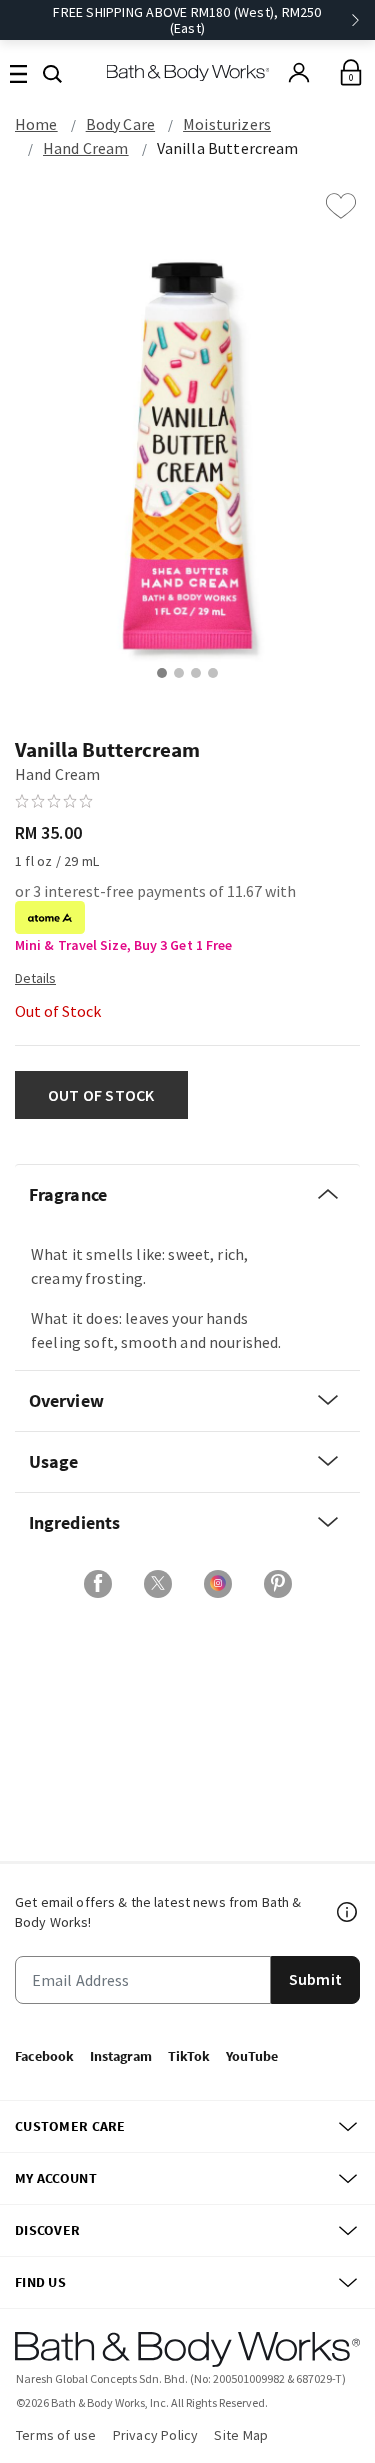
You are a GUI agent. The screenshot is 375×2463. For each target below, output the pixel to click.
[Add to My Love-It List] (341, 206)
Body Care (120, 124)
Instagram (121, 2056)
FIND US (40, 2282)
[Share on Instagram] (218, 1584)
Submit (315, 1979)
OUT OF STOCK (101, 1095)
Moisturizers (227, 124)
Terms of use (56, 2435)
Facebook (44, 2056)
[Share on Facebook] (98, 1584)
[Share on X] (158, 1584)
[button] (52, 72)
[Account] (299, 73)
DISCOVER (47, 2230)
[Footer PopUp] (348, 1912)
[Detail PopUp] (35, 977)
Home (36, 124)
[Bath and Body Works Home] (187, 72)
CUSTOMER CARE (70, 2126)
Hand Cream (86, 148)
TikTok (189, 2056)
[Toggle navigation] (18, 72)
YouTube (252, 2056)
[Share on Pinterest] (278, 1584)
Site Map (241, 2435)
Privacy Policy (156, 2435)
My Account (56, 2178)
